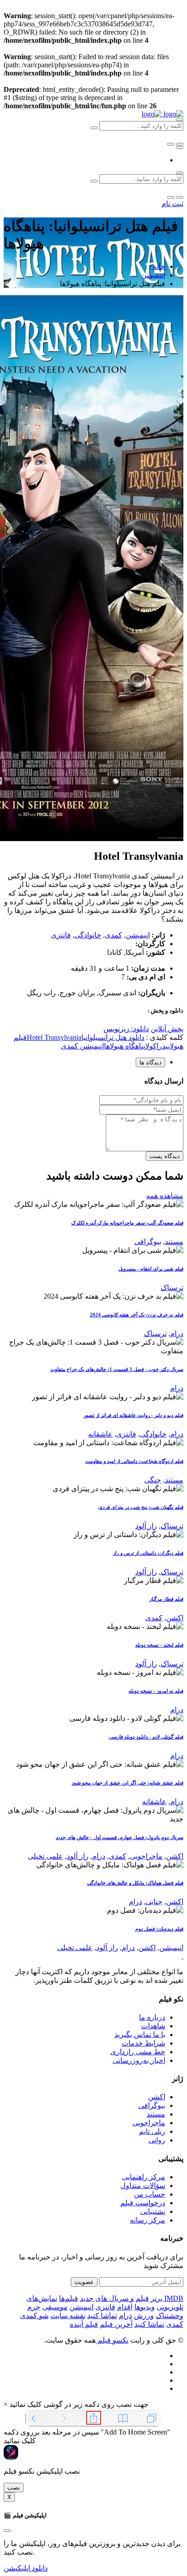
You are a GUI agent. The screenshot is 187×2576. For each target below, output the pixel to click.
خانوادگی (88, 935)
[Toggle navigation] (180, 147)
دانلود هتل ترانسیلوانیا (113, 1037)
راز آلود (146, 1526)
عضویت (84, 2282)
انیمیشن (153, 275)
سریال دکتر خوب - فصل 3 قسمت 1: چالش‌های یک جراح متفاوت (117, 1369)
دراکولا (155, 1046)
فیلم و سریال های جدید (114, 2298)
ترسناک (172, 1288)
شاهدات (153, 2026)
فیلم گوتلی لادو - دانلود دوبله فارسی (146, 1737)
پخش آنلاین (167, 1029)
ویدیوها (145, 2307)
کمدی (113, 935)
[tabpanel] (93, 1119)
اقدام (125, 2307)
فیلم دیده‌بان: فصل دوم (159, 1929)
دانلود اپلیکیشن (26, 2568)
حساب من (150, 2194)
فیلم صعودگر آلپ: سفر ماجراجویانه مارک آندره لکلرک (127, 1223)
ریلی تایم (152, 2131)
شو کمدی (34, 2316)
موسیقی (55, 2307)
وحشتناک (170, 2316)
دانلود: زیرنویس (126, 1029)
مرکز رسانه (148, 2220)
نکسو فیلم (112, 2340)
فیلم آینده (84, 2324)
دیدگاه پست (165, 1156)
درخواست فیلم (143, 2203)
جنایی (154, 1902)
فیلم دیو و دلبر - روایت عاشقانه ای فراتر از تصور (133, 1415)
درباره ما (152, 2017)
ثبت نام (172, 204)
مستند (174, 1242)
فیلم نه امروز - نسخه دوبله (156, 1691)
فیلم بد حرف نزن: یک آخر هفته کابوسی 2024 (137, 1315)
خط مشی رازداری (138, 2052)
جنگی (153, 1480)
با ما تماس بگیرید (140, 2034)
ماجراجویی (146, 1856)
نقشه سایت (68, 2316)
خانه (159, 266)
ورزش (144, 2316)
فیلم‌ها (69, 2298)
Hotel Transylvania (54, 1037)
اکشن (175, 1618)
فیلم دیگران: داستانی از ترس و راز (148, 1553)
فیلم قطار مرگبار (166, 1599)
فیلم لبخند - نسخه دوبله (159, 1645)
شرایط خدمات (143, 2043)
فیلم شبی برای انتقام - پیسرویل (151, 1269)
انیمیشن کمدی (82, 1046)
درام (177, 1333)
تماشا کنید (102, 2316)
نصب (14, 2488)
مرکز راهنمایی (144, 2177)
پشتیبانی (153, 2211)
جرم (34, 2307)
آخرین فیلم (116, 2324)
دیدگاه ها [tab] (150, 1062)
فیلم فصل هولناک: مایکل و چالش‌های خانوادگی (135, 1883)
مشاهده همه (165, 1196)
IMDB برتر (167, 2298)
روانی (157, 2140)
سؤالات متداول (143, 2185)
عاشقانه (100, 1434)
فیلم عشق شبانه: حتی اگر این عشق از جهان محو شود (128, 1783)
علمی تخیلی (45, 1856)
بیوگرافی (148, 1242)
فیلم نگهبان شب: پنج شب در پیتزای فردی (141, 1507)
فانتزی (61, 935)
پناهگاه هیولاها (125, 1046)
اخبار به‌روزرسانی (139, 2060)
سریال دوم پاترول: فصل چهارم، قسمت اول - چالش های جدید (120, 1837)
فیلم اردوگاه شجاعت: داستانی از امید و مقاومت (134, 1461)
